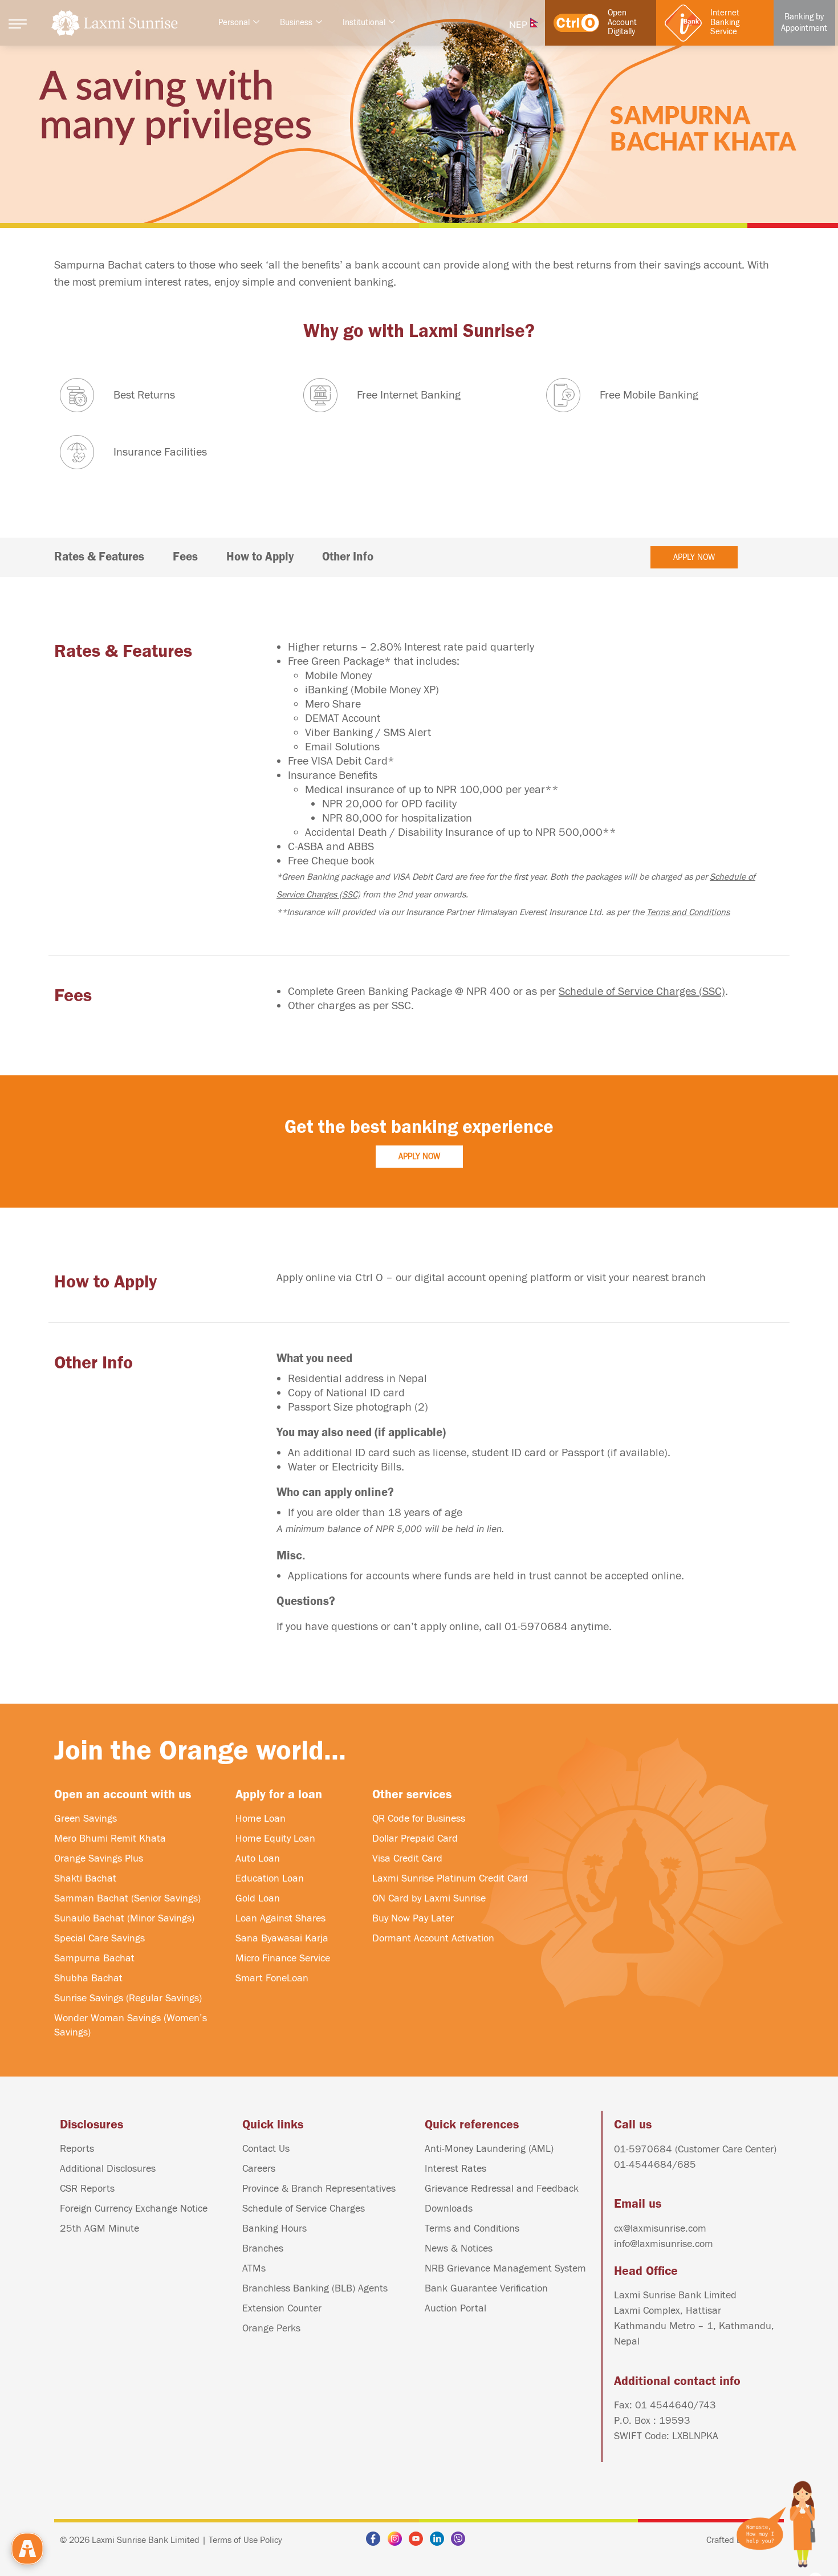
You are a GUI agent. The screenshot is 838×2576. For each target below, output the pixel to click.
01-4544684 (643, 2165)
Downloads (449, 2209)
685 (687, 2165)
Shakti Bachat (85, 1878)
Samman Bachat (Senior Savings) (127, 1898)
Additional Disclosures (108, 2169)
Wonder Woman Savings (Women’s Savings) (131, 2025)
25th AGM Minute (99, 2228)
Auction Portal (455, 2308)
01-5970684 (536, 1626)
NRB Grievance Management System (505, 2268)
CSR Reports (87, 2189)
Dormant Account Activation (433, 1938)
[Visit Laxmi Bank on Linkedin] (440, 2539)
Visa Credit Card (407, 1858)
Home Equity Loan (275, 1838)
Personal (234, 23)
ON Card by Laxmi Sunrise (429, 1898)
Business (296, 23)
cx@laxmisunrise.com (660, 2228)
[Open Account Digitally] (576, 23)
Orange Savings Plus (99, 1858)
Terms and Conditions (688, 912)
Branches (263, 2248)
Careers (259, 2169)
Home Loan (261, 1819)
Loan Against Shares (280, 1918)
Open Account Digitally (622, 23)
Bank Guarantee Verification (486, 2288)
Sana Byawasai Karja (282, 1938)
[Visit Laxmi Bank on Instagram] (398, 2539)
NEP (520, 25)
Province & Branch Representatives (319, 2189)
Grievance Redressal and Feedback (502, 2189)
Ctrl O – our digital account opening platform (463, 1277)
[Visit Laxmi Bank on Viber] (461, 2539)
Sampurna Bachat (94, 1958)
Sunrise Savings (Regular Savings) (128, 1998)
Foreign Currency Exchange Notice (134, 2209)
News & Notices (459, 2248)
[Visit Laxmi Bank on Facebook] (376, 2539)
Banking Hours (274, 2228)
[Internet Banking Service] (683, 23)
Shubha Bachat (88, 1978)
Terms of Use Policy (245, 2540)
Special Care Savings (99, 1938)
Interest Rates (455, 2169)
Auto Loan (258, 1858)
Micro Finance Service (283, 1958)
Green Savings (86, 1819)
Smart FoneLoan (272, 1978)
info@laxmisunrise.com (664, 2244)
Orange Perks (271, 2328)
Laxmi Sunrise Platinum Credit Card (450, 1878)
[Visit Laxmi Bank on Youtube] (419, 2539)
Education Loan (270, 1878)
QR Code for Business (419, 1819)
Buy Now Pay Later (413, 1918)
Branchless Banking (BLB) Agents (315, 2288)
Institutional (364, 23)
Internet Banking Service (725, 23)
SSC (401, 1005)
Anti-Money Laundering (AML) (489, 2149)
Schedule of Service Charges (304, 2209)
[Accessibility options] (27, 2549)
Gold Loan (258, 1898)
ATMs (254, 2268)
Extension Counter (282, 2308)
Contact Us (266, 2149)
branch (689, 1277)
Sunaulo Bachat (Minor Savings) (124, 1918)
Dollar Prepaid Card (415, 1838)
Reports (77, 2149)
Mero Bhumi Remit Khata (110, 1838)
